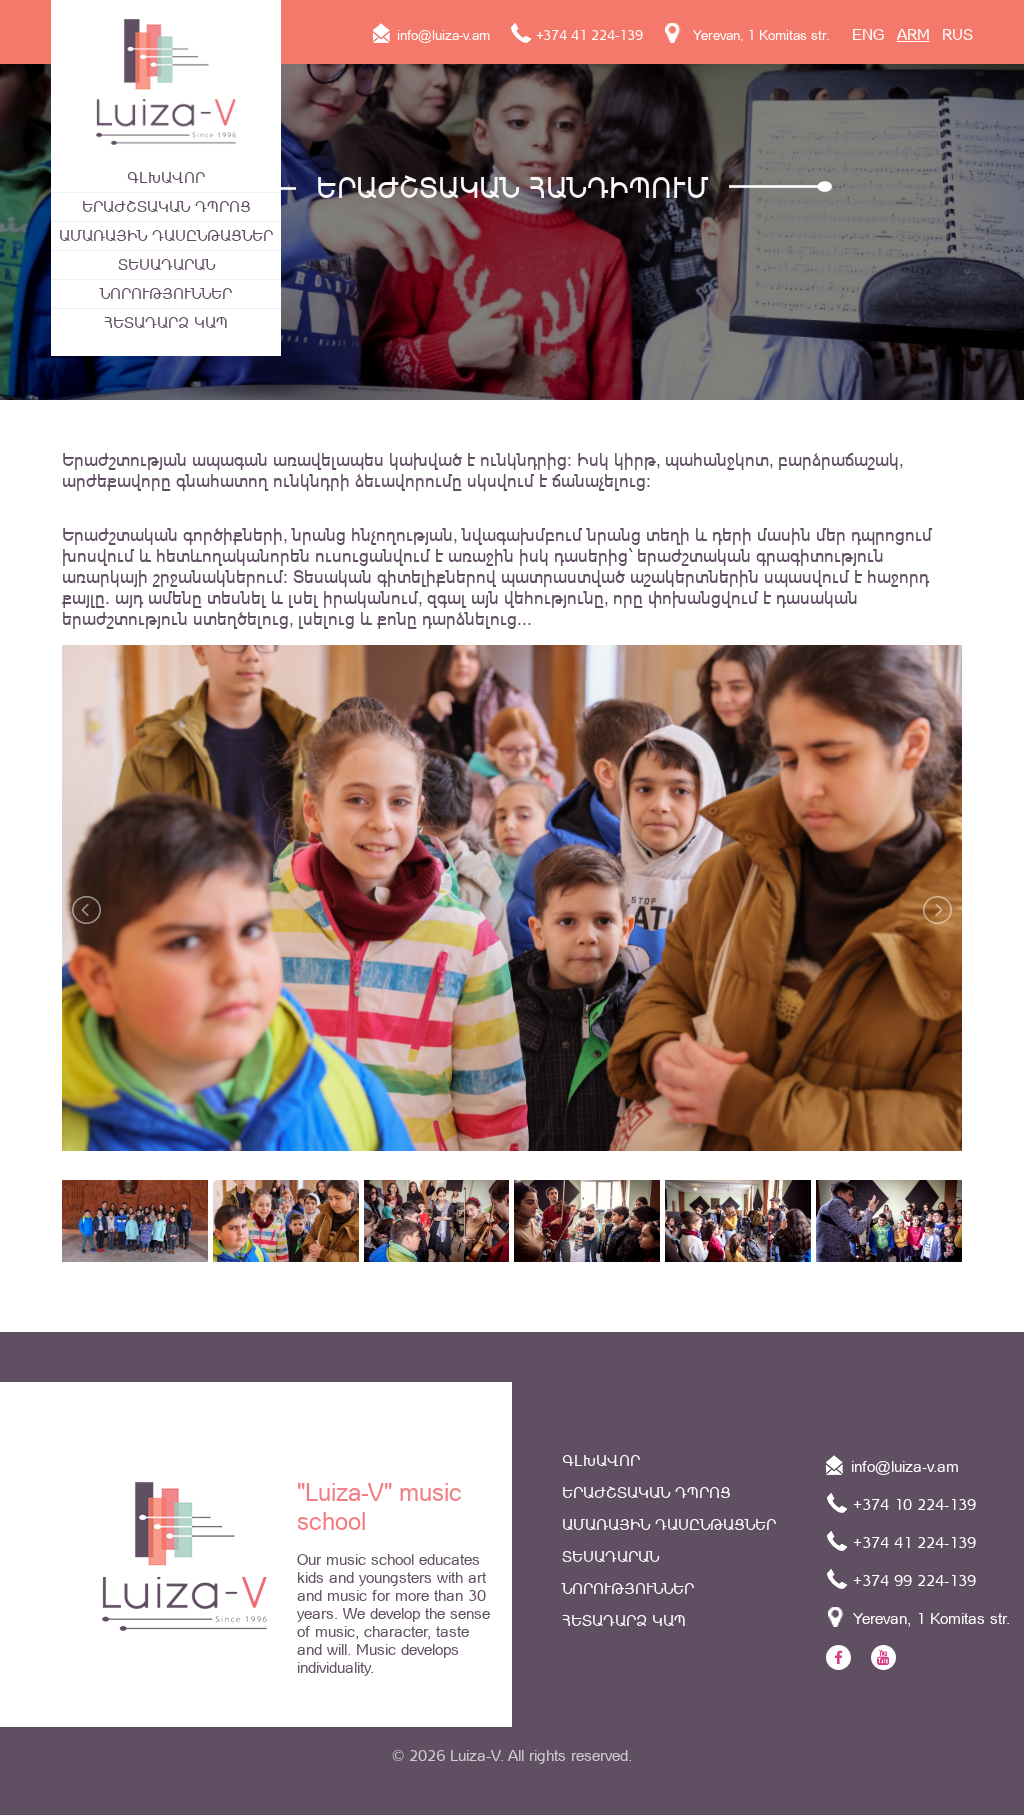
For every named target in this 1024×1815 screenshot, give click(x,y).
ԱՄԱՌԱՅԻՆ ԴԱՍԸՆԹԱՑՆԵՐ (166, 235)
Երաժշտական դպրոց (166, 206)
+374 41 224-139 (587, 35)
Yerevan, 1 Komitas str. (757, 35)
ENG (868, 34)
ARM (913, 34)
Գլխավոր (166, 177)
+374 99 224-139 (912, 1580)
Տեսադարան (166, 264)
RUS (957, 34)
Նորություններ (166, 293)
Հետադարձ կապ (166, 322)
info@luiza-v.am (441, 35)
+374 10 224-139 (912, 1504)
